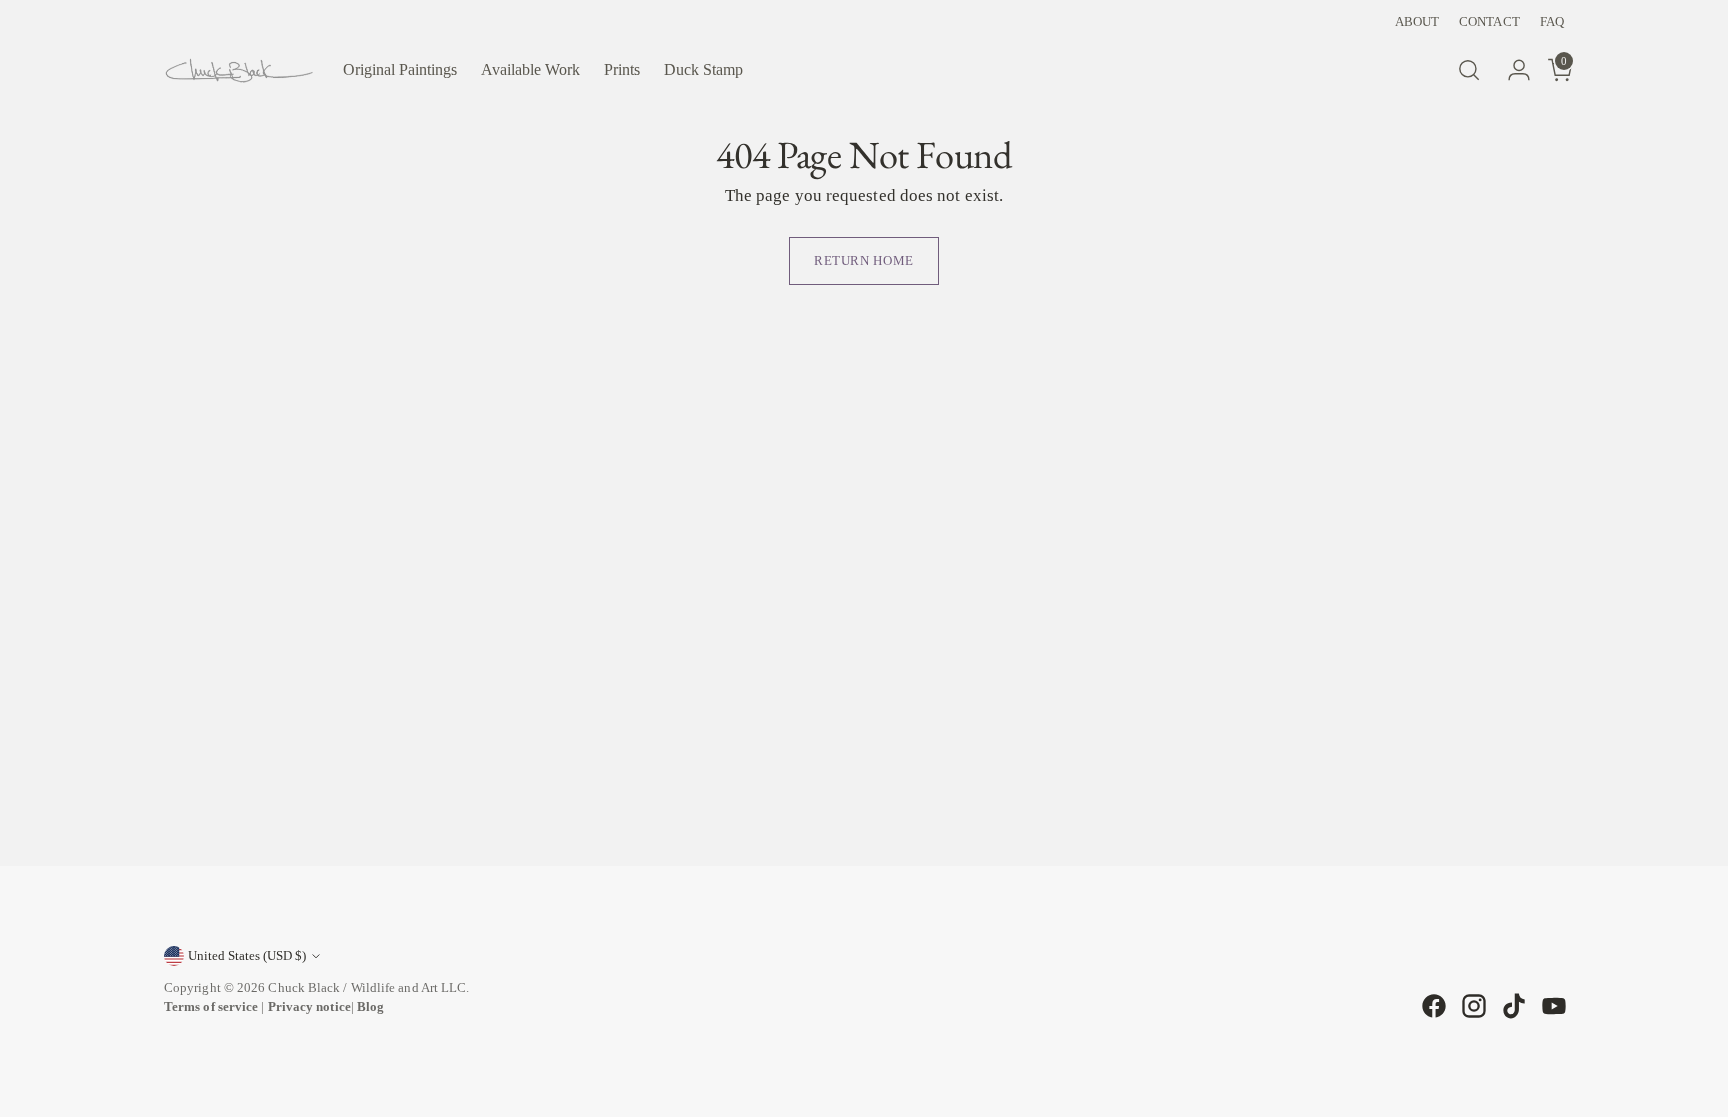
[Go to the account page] (1511, 70)
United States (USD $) (247, 955)
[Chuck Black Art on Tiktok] (1512, 1006)
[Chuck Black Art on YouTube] (1552, 1006)
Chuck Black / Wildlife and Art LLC (367, 987)
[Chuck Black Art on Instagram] (1472, 1006)
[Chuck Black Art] (239, 70)
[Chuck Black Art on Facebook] (1432, 1006)
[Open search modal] (1469, 70)
